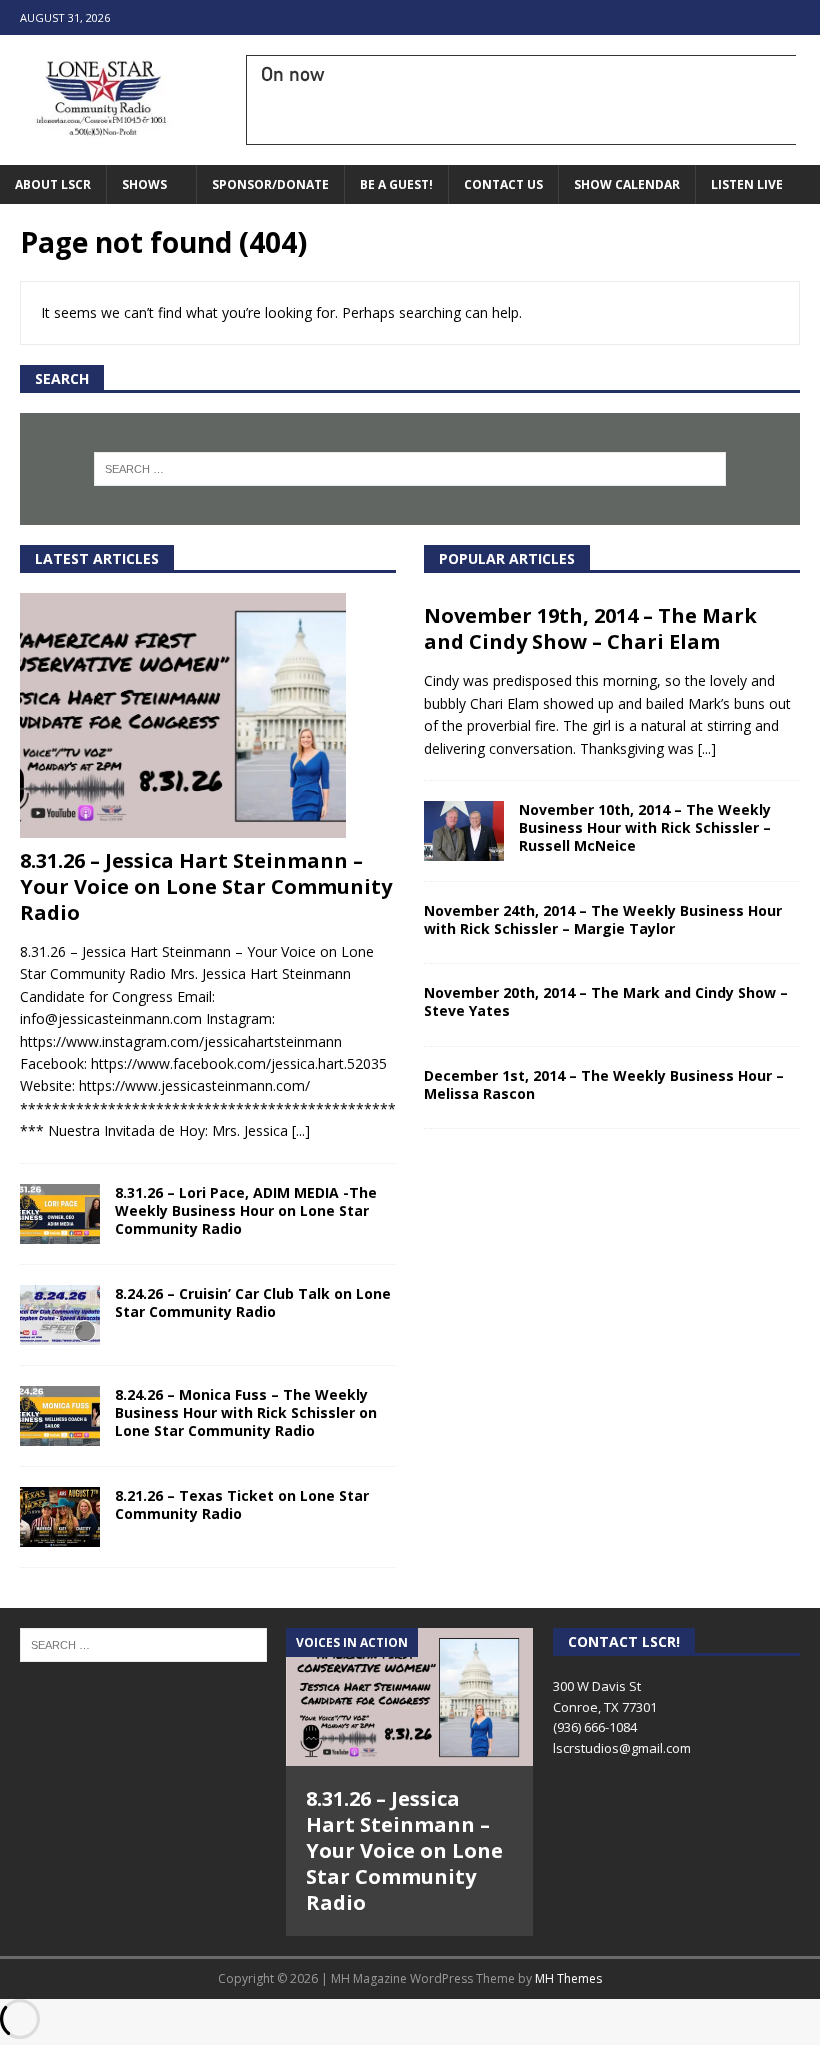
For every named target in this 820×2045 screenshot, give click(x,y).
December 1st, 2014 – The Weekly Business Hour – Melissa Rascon (604, 1084)
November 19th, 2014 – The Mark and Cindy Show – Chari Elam (590, 628)
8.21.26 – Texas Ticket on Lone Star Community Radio (242, 1504)
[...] (301, 1130)
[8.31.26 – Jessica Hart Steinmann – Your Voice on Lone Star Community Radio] (208, 715)
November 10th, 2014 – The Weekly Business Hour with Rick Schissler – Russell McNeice (645, 827)
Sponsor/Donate (270, 184)
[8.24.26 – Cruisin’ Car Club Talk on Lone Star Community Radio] (60, 1315)
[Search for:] (410, 469)
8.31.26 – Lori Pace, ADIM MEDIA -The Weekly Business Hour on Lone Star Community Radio (246, 1210)
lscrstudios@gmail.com (622, 1748)
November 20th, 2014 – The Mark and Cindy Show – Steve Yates (606, 1001)
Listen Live (747, 184)
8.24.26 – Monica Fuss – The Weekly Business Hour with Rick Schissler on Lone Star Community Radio (246, 1412)
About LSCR (53, 184)
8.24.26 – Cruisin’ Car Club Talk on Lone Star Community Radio (253, 1302)
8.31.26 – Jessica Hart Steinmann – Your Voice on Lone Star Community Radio (206, 886)
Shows (144, 184)
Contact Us (503, 184)
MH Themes (568, 1978)
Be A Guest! (396, 184)
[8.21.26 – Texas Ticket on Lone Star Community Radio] (60, 1517)
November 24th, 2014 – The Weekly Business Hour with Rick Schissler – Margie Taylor (603, 919)
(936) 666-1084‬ (595, 1727)
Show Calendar (627, 184)
